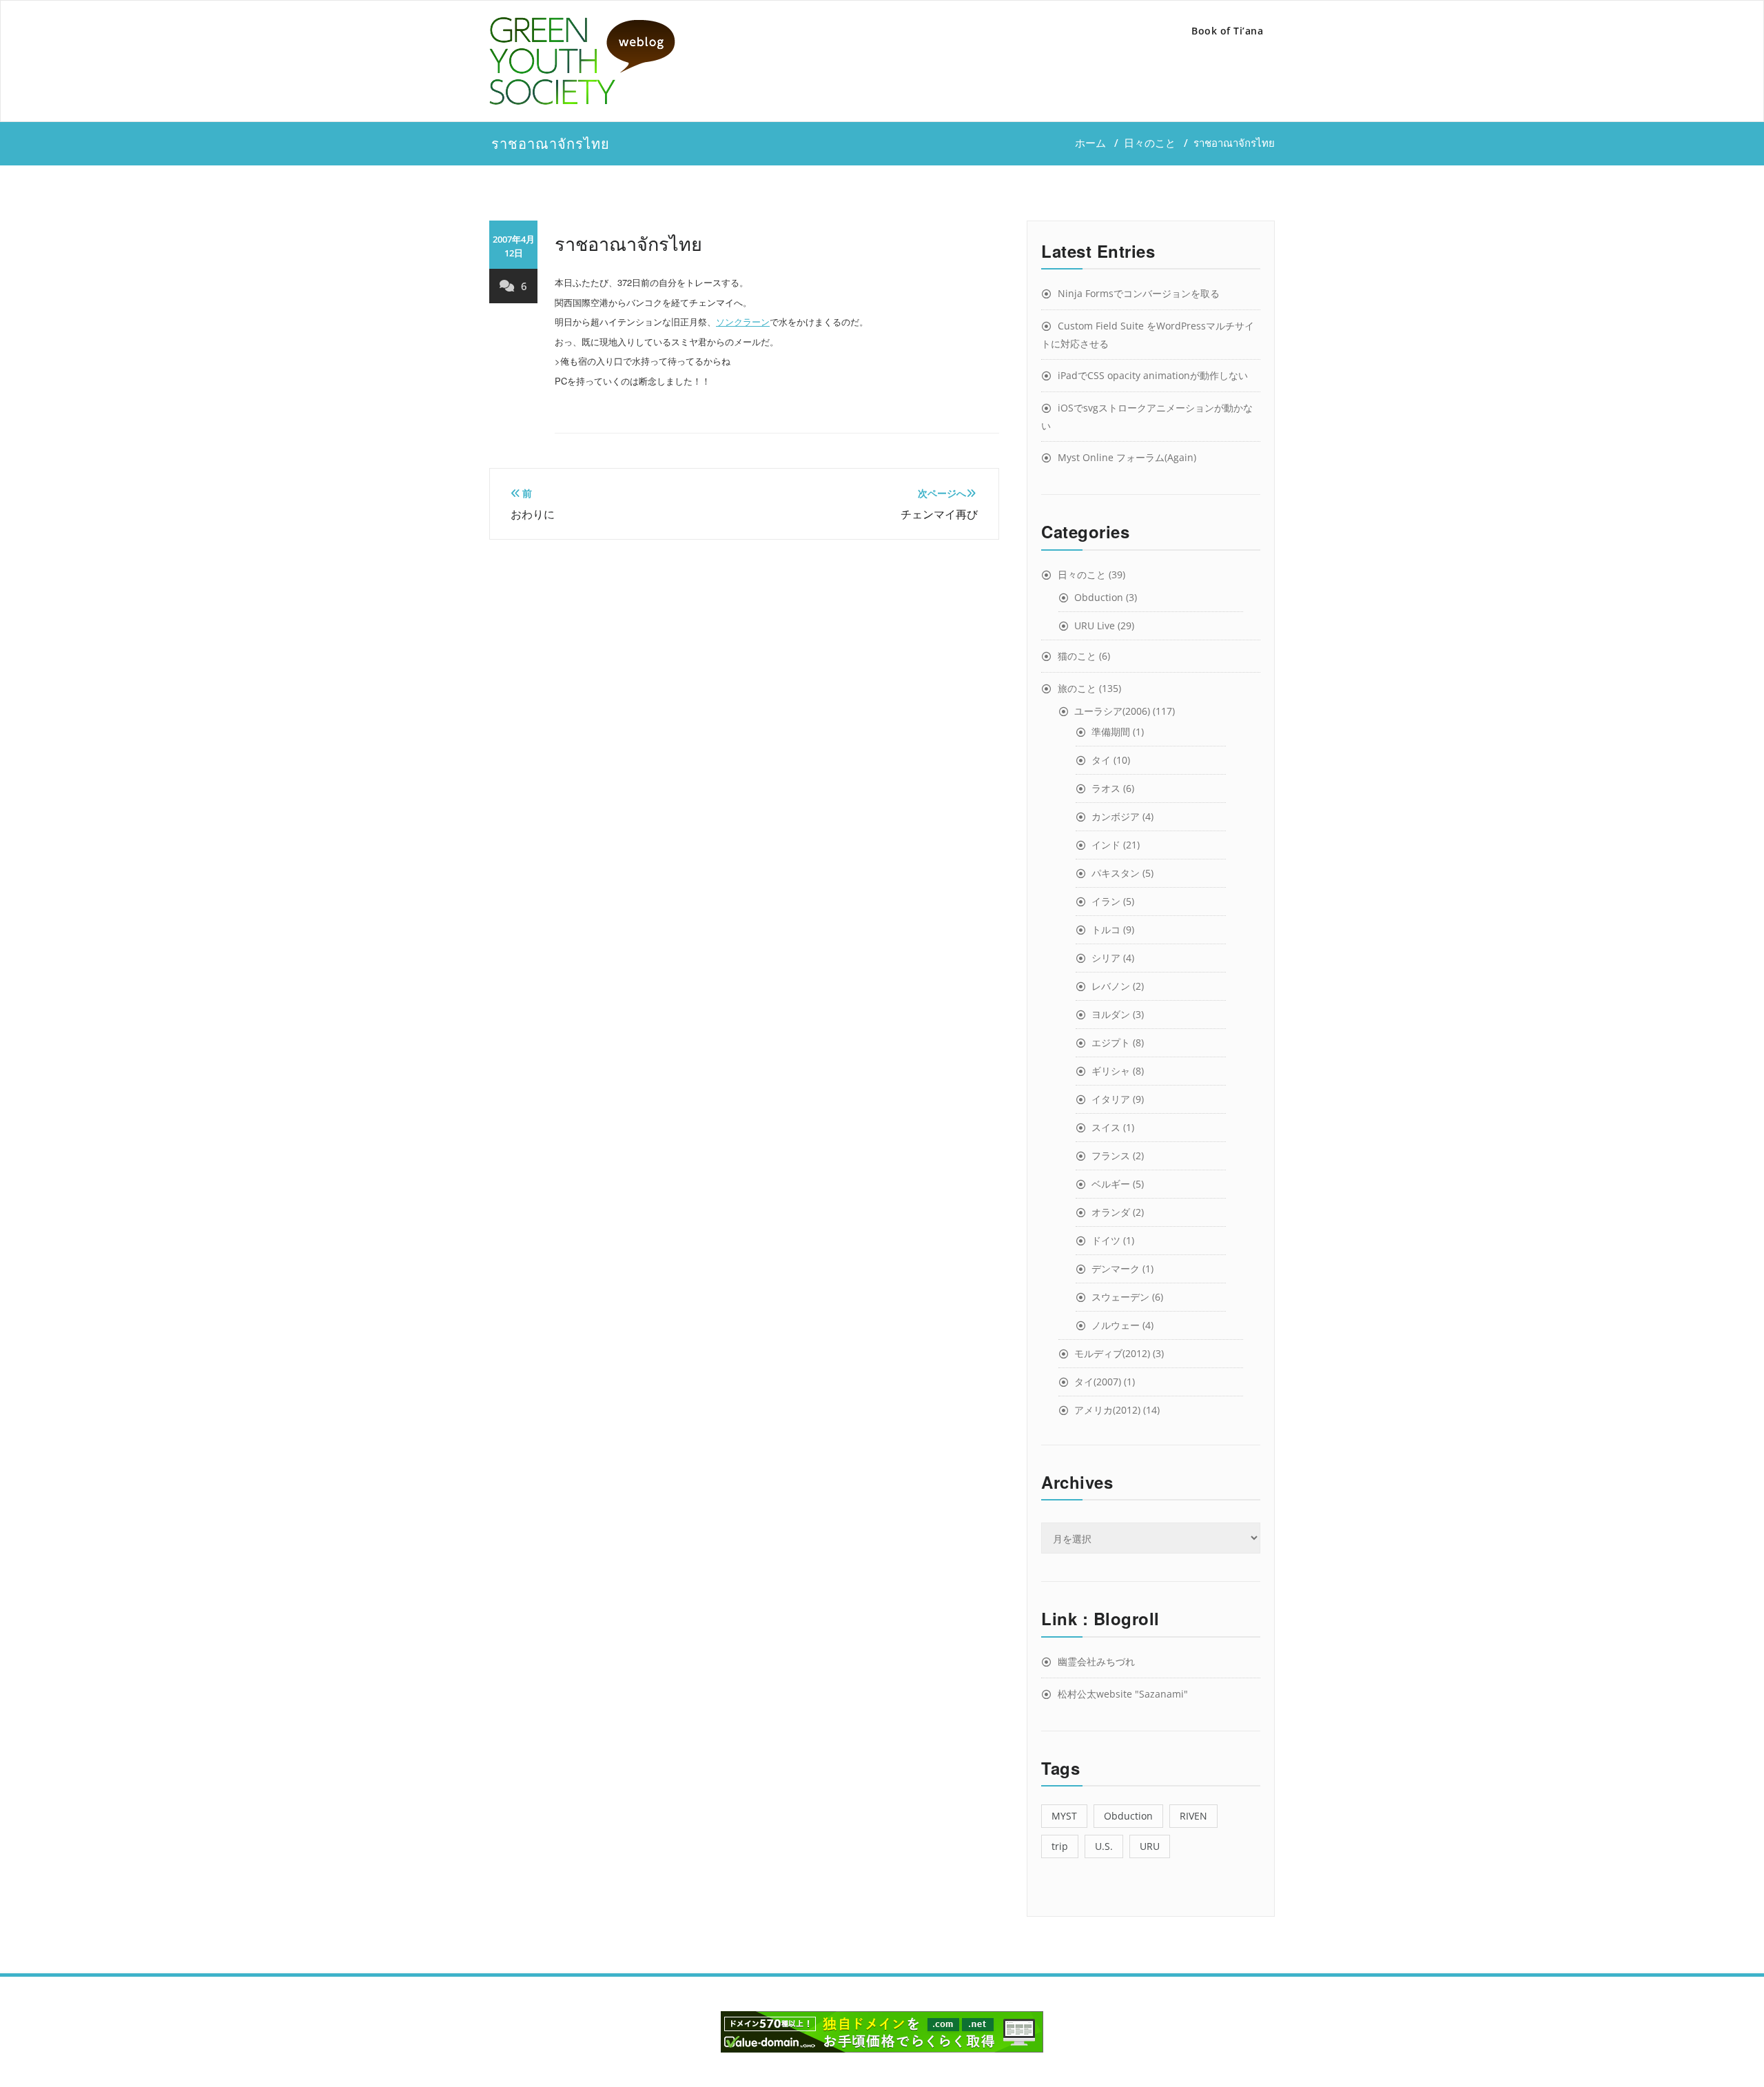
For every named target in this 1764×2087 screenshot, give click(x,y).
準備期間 (1111, 732)
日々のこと (1150, 143)
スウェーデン (1120, 1297)
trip (1060, 1846)
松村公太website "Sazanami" (1123, 1694)
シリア (1106, 958)
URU (1150, 1846)
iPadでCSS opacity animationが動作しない (1153, 375)
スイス (1106, 1127)
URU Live (1095, 625)
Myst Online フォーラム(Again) (1127, 457)
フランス (1111, 1156)
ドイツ (1106, 1240)
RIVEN (1193, 1816)
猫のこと (1077, 656)
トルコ (1106, 929)
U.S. (1104, 1846)
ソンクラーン (743, 322)
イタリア (1111, 1099)
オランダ (1111, 1212)
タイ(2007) (1098, 1382)
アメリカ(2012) (1107, 1410)
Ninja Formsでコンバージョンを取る (1139, 293)
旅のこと (1077, 688)
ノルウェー (1116, 1325)
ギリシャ (1111, 1071)
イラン (1106, 901)
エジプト (1111, 1042)
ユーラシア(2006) (1112, 711)
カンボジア (1116, 816)
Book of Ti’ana (1227, 31)
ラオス (1106, 788)
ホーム (1090, 143)
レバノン (1111, 986)
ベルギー (1111, 1184)
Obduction (1099, 597)
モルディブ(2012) (1112, 1353)
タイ (1101, 760)
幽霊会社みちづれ (1096, 1661)
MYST (1064, 1816)
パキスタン (1116, 873)
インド (1106, 845)
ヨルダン (1111, 1014)
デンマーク (1116, 1269)
